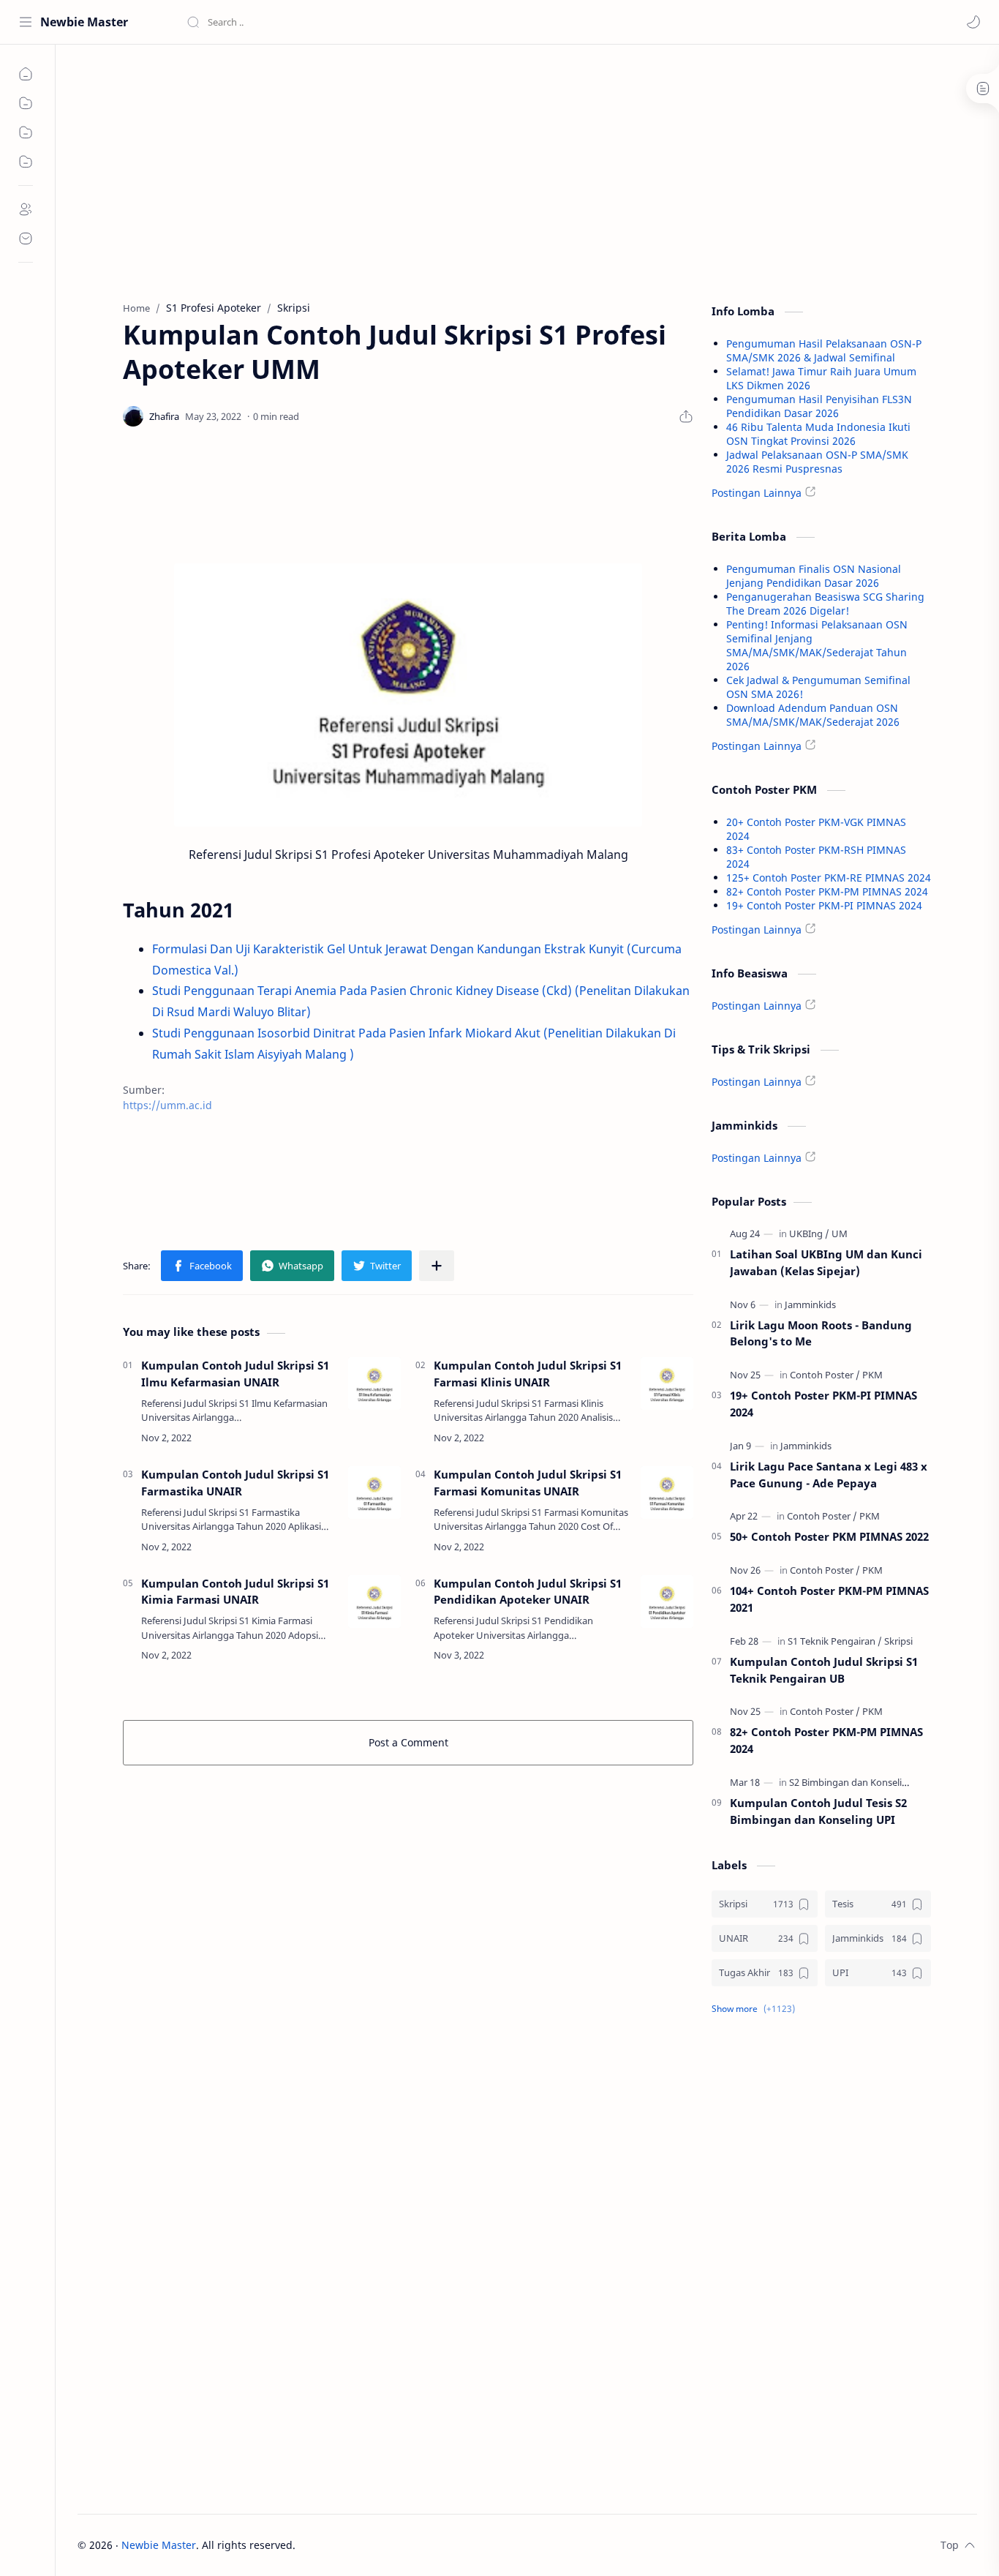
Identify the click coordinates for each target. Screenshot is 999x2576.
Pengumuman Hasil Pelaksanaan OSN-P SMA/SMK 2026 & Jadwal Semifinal (824, 350)
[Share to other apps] (437, 1266)
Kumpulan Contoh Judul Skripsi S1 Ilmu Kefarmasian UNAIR (235, 1374)
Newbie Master (84, 22)
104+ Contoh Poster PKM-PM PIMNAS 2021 (829, 1599)
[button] (973, 22)
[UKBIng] (809, 1233)
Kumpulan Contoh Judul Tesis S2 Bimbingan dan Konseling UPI (818, 1811)
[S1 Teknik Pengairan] (835, 1641)
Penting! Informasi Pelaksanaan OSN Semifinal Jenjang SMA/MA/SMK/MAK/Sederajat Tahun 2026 (817, 645)
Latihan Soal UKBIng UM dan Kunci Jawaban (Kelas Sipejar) (826, 1262)
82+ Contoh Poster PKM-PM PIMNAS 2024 (827, 891)
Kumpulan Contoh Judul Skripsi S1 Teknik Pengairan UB (824, 1670)
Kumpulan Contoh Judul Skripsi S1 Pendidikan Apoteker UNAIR (528, 1592)
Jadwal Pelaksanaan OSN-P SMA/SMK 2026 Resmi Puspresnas (817, 462)
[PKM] (872, 1375)
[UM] (840, 1233)
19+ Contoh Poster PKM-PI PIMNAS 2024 (824, 905)
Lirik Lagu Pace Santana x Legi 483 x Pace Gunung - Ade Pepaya (829, 1475)
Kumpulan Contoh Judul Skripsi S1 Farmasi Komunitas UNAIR (528, 1483)
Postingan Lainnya (757, 493)
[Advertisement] (408, 169)
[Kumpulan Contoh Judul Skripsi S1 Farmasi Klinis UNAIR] (667, 1383)
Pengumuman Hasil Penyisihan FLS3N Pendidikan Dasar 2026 (819, 406)
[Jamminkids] (810, 1304)
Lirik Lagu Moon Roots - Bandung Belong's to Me (821, 1333)
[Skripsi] (898, 1641)
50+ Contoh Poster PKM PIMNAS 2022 (829, 1536)
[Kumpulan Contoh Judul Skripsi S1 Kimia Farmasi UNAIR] (374, 1601)
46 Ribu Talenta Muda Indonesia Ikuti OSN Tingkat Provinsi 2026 (818, 434)
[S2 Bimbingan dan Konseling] (855, 1782)
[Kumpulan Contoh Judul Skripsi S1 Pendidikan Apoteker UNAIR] (667, 1601)
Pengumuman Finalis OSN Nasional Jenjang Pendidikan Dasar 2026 (814, 576)
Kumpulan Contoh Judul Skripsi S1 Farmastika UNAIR (235, 1483)
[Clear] (416, 22)
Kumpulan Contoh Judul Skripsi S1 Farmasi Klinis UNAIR (528, 1374)
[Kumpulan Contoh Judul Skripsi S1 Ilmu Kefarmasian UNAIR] (374, 1383)
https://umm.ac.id (167, 1105)
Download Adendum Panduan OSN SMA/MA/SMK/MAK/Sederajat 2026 (813, 715)
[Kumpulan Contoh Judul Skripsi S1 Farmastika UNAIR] (374, 1492)
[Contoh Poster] (825, 1375)
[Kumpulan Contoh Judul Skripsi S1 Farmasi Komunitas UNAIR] (667, 1492)
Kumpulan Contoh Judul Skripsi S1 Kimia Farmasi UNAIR (235, 1592)
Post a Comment (408, 1742)
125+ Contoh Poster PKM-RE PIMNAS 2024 (829, 878)
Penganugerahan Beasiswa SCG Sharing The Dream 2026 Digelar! (825, 604)
